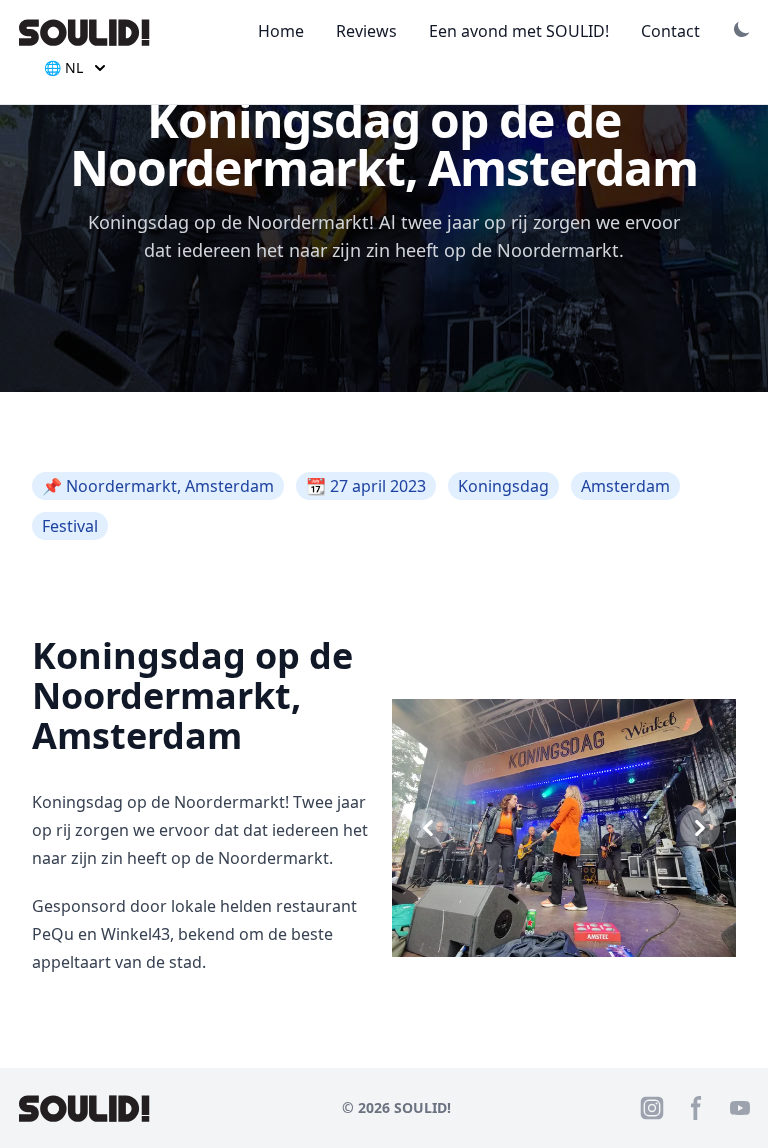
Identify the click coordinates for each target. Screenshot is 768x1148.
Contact (670, 31)
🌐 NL (63, 67)
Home (281, 31)
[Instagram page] (652, 1108)
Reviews (366, 31)
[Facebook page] (696, 1108)
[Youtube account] (740, 1108)
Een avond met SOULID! (519, 31)
